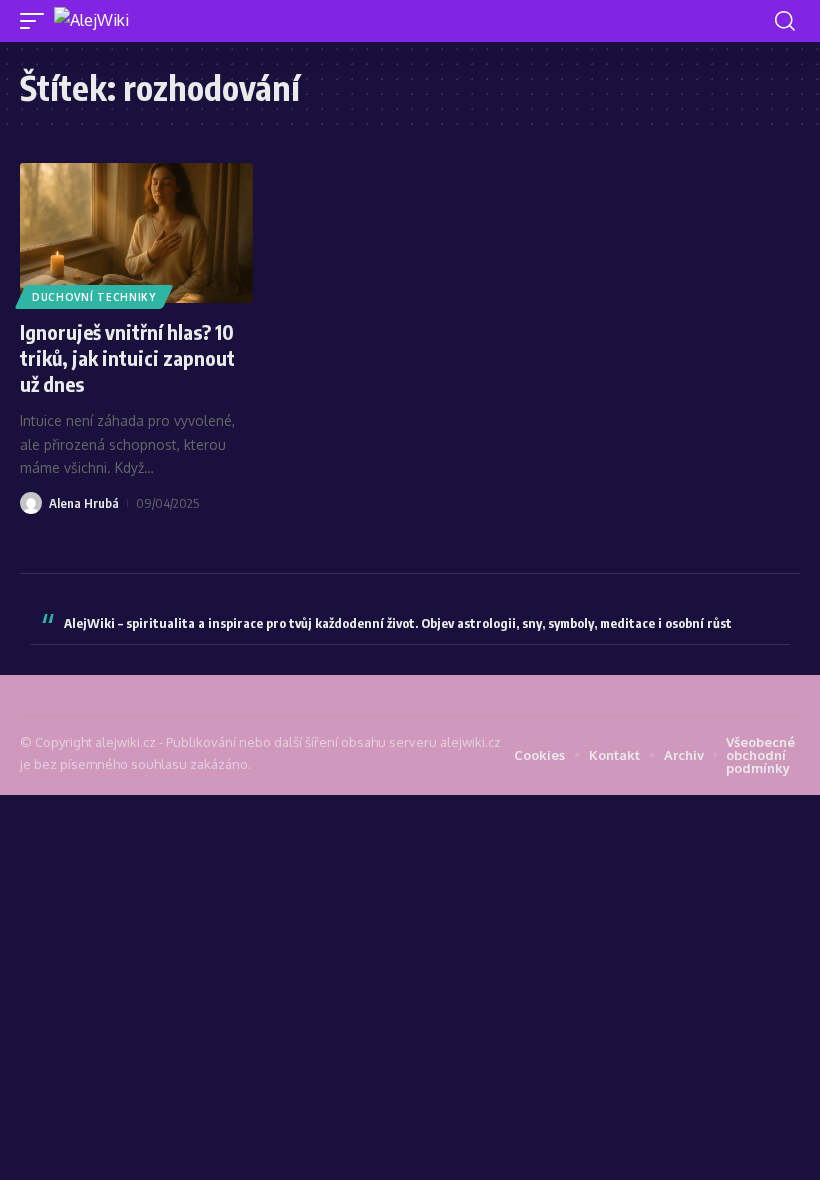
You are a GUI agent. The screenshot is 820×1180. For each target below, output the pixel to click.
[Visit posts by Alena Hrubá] (31, 503)
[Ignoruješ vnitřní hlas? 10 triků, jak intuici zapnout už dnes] (136, 233)
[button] (37, 21)
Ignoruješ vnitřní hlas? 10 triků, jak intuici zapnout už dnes (127, 357)
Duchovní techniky (94, 297)
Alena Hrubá (84, 503)
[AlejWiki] (91, 21)
